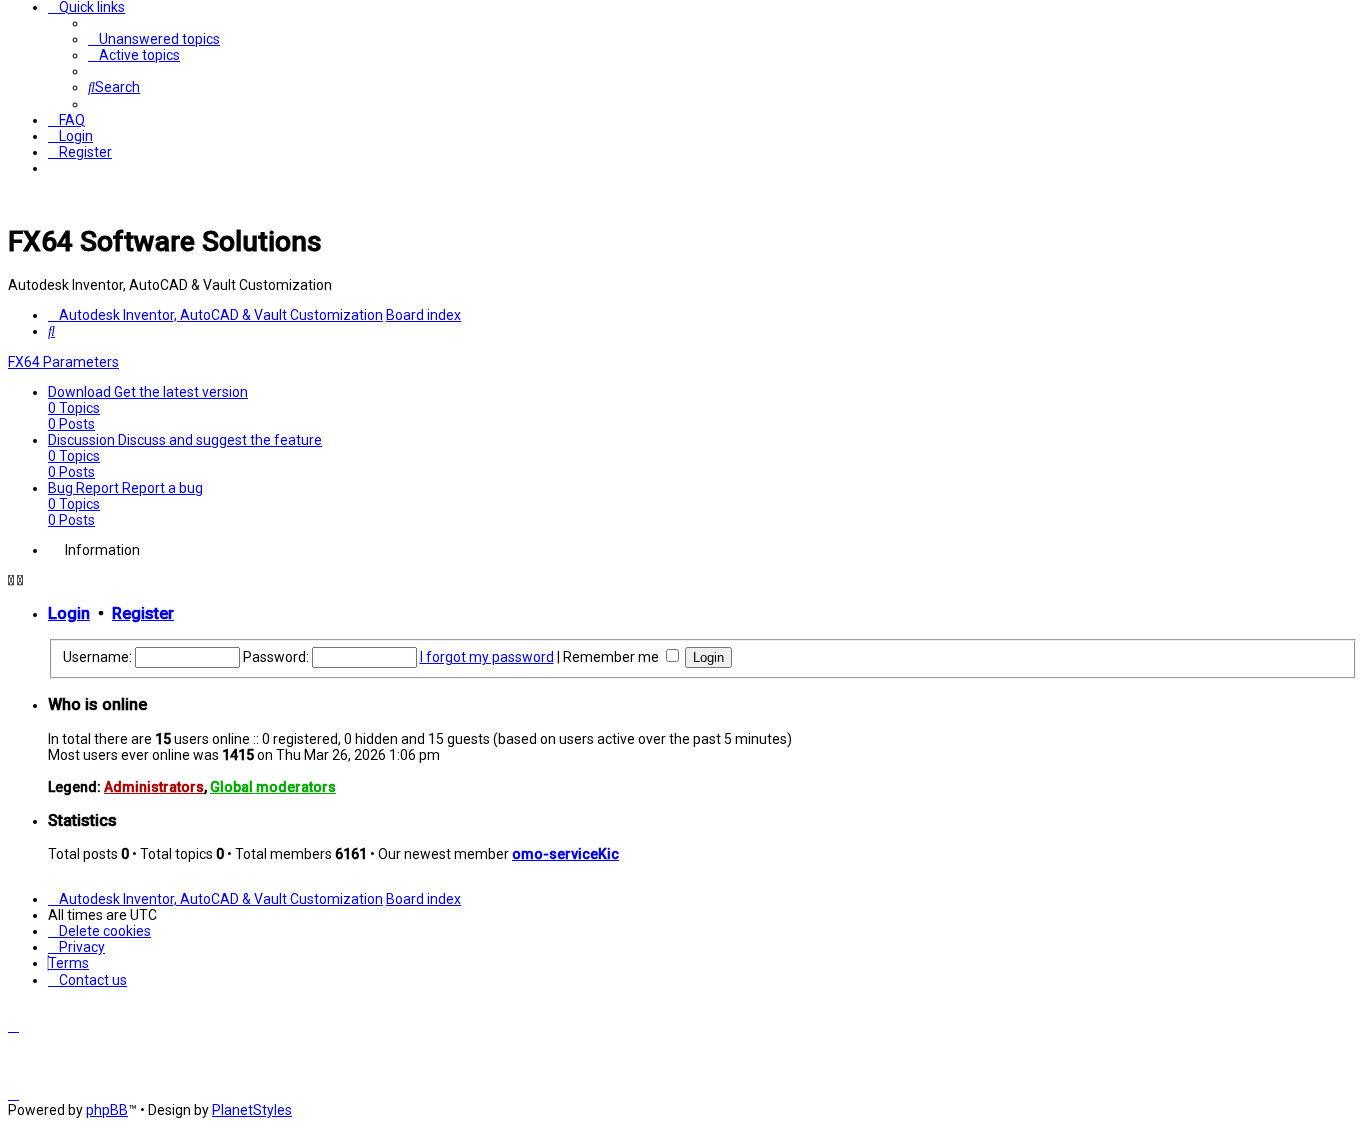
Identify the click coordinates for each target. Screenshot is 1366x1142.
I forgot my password (487, 657)
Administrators (154, 787)
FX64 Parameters (63, 362)
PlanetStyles (252, 1110)
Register (143, 613)
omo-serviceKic (565, 854)
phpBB (107, 1110)
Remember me (612, 657)
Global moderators (273, 787)
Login (69, 613)
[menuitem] (154, 39)
